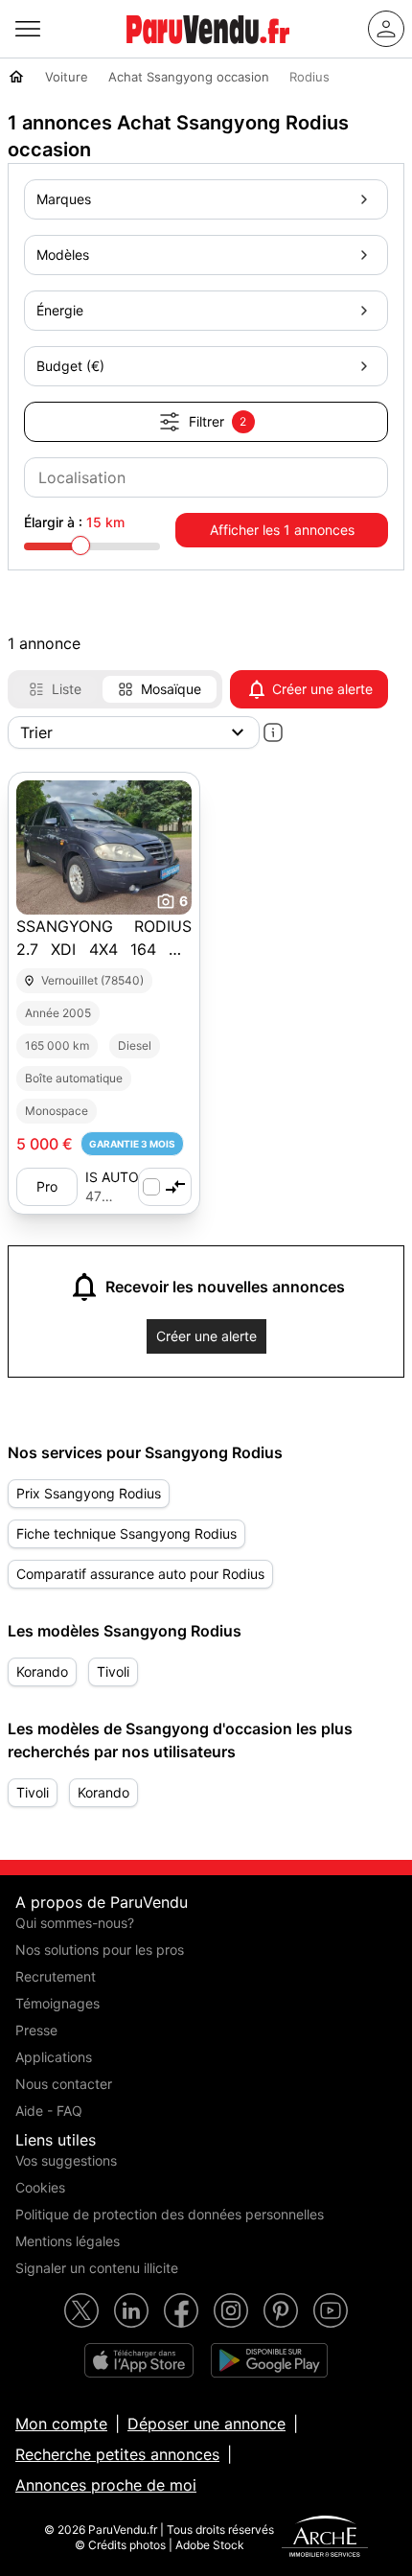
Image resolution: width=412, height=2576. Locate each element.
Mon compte (61, 2424)
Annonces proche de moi (106, 2485)
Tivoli (113, 1671)
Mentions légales (68, 2241)
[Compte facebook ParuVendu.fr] (181, 2310)
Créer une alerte (322, 689)
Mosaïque (171, 689)
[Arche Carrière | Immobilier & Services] (325, 2539)
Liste (67, 689)
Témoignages (57, 2003)
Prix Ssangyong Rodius (89, 1493)
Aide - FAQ (49, 2111)
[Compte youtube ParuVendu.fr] (331, 2310)
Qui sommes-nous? (75, 1923)
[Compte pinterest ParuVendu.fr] (281, 2310)
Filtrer (218, 421)
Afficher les (282, 530)
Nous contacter (64, 2084)
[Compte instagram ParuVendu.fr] (231, 2310)
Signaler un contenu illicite (97, 2268)
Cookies (40, 2187)
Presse (36, 2030)
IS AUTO (112, 1177)
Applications (54, 2057)
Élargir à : (74, 522)
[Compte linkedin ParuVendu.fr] (131, 2310)
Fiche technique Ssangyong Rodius (126, 1533)
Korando (42, 1671)
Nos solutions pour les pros (100, 1949)
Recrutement (56, 1976)
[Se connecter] (386, 29)
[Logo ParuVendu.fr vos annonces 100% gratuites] (208, 52)
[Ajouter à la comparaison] (165, 1187)
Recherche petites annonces (117, 2454)
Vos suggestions (66, 2160)
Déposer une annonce (206, 2424)
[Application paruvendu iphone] (139, 2360)
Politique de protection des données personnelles (170, 2214)
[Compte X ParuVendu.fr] (81, 2310)
